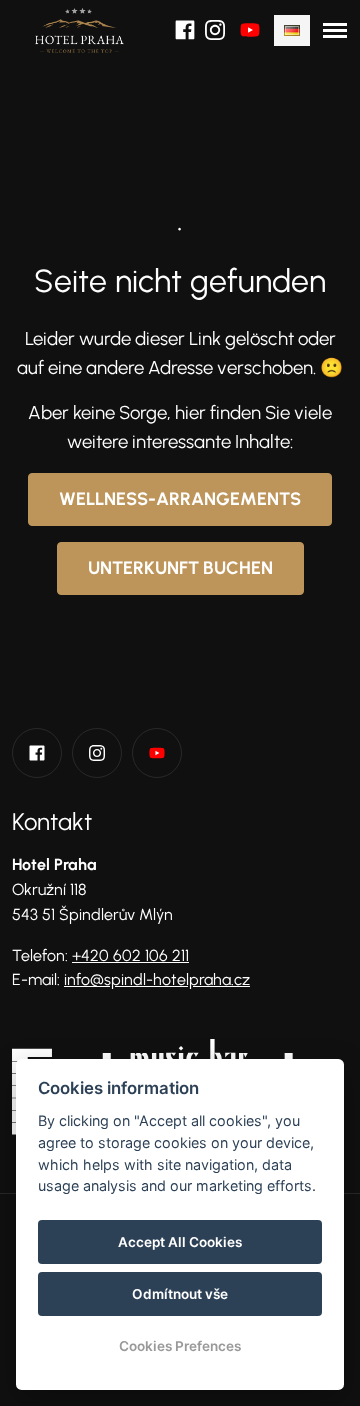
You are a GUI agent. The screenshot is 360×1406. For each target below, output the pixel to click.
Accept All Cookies (180, 1242)
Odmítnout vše (180, 1294)
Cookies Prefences (180, 1346)
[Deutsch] (292, 30)
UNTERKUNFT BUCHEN (180, 568)
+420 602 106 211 (130, 955)
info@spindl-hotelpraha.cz (157, 979)
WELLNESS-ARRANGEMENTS (180, 499)
